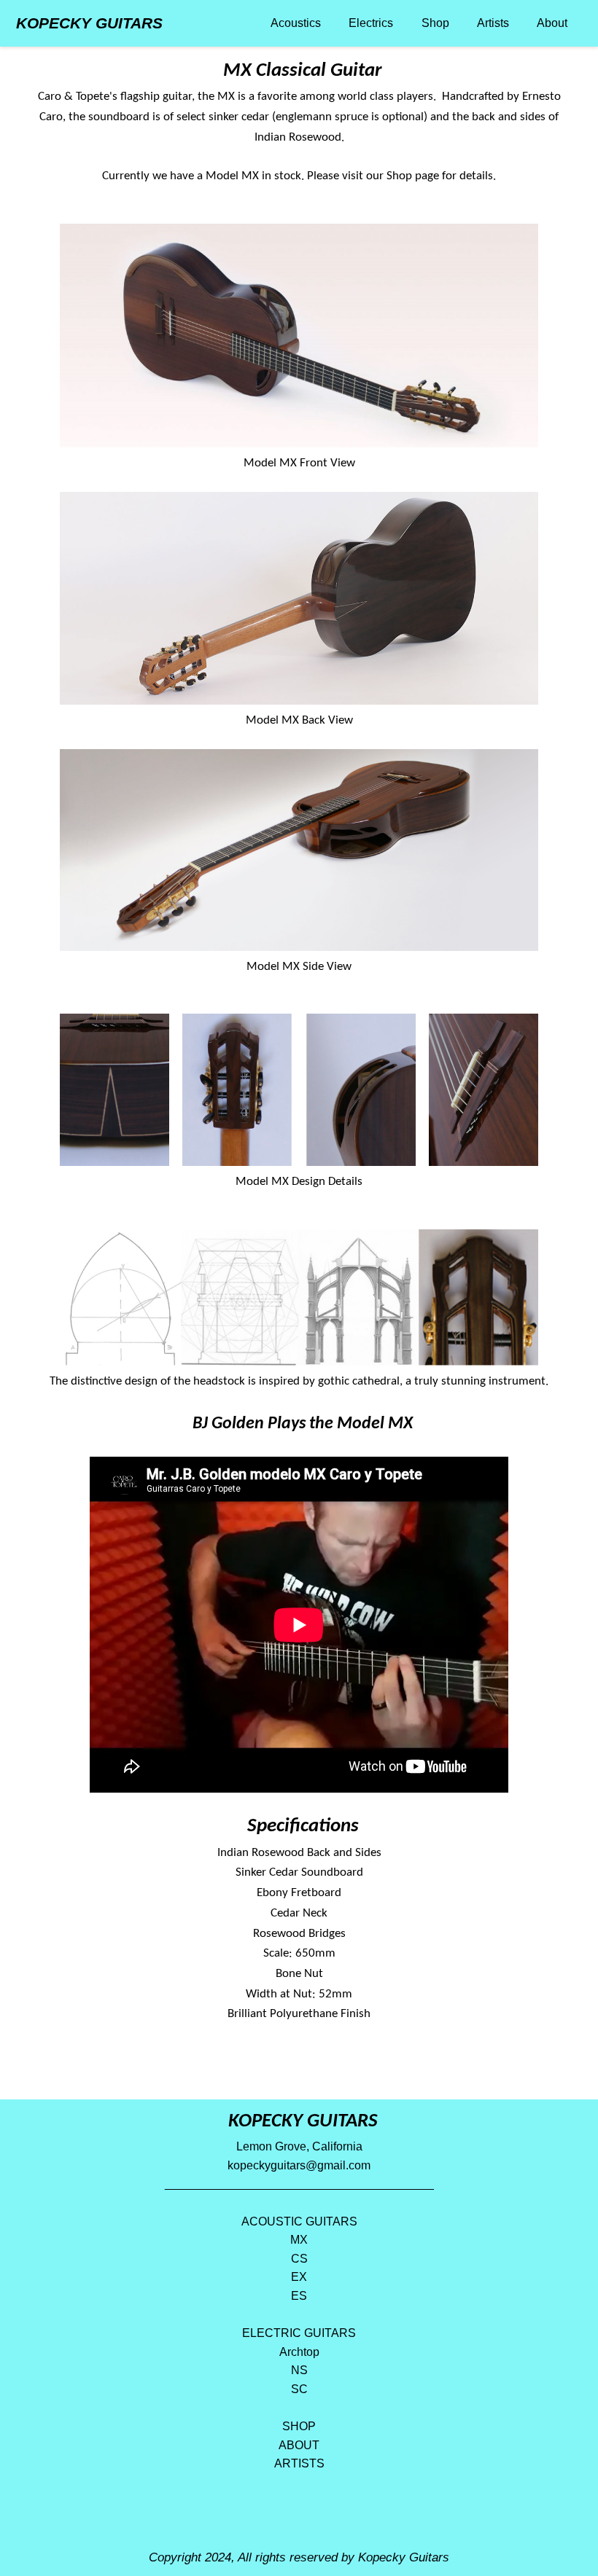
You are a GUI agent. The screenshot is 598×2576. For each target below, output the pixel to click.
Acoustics (296, 23)
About (552, 23)
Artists (493, 23)
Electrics (371, 23)
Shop (435, 23)
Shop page (413, 176)
